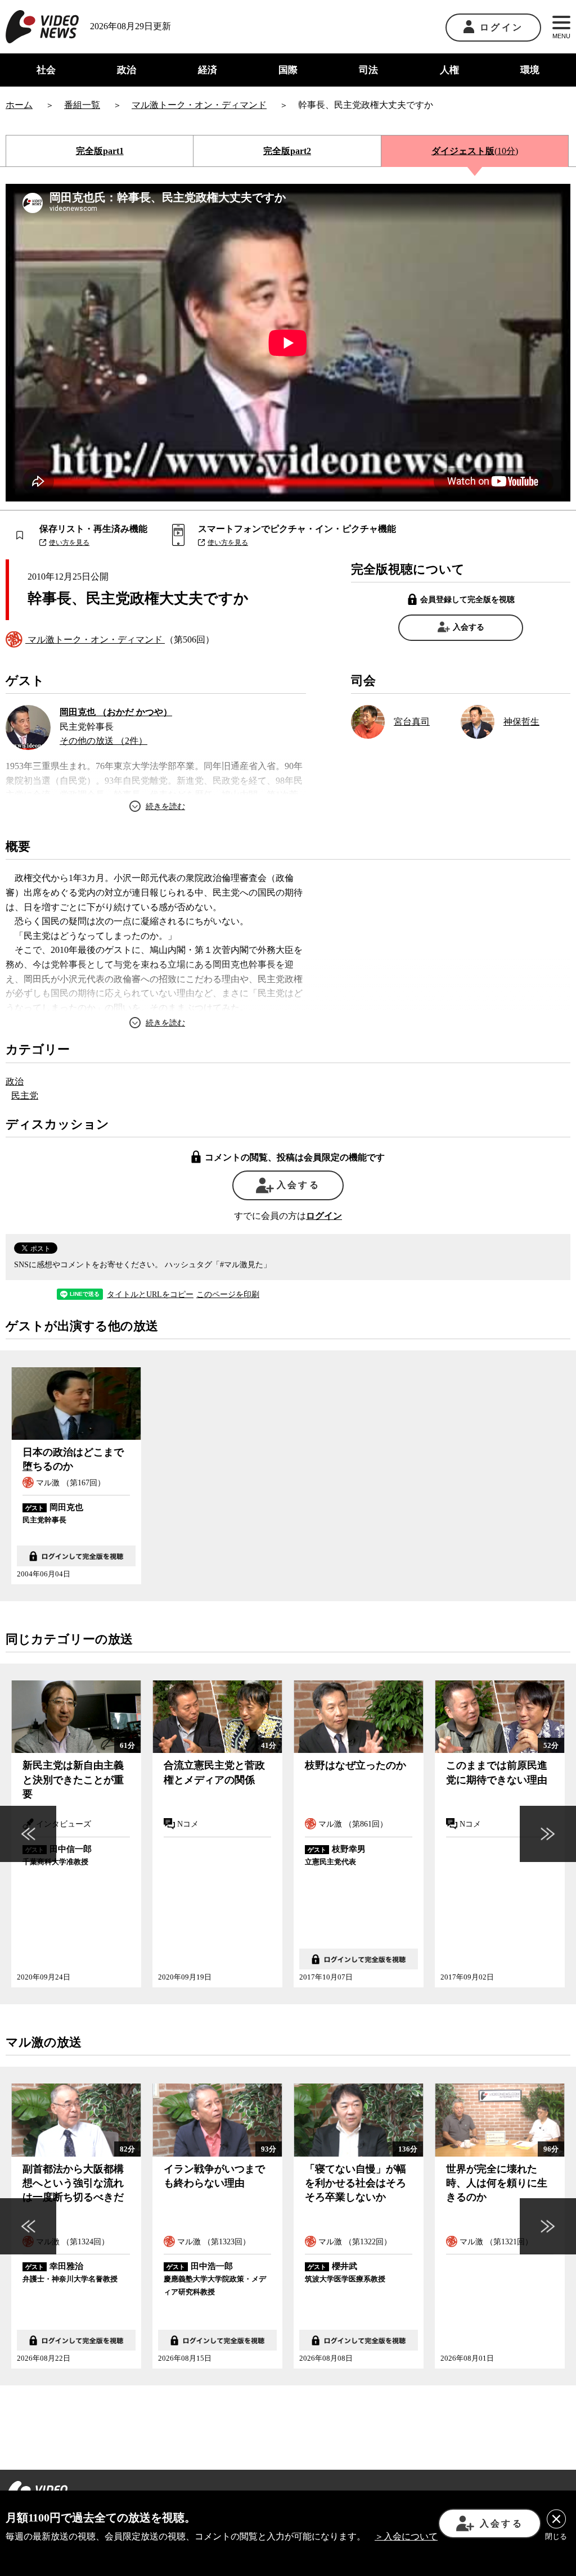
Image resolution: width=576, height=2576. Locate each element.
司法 (368, 70)
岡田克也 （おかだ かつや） (116, 712)
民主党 (25, 1095)
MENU (561, 36)
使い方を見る (69, 543)
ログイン (501, 27)
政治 (127, 70)
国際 (288, 70)
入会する (469, 627)
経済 (208, 70)
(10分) (475, 151)
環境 (530, 70)
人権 (449, 70)
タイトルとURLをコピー (150, 1295)
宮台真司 (412, 722)
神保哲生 (521, 722)
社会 (46, 70)
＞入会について (406, 2536)
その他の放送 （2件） (103, 741)
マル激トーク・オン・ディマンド (95, 640)
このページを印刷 (228, 1295)
